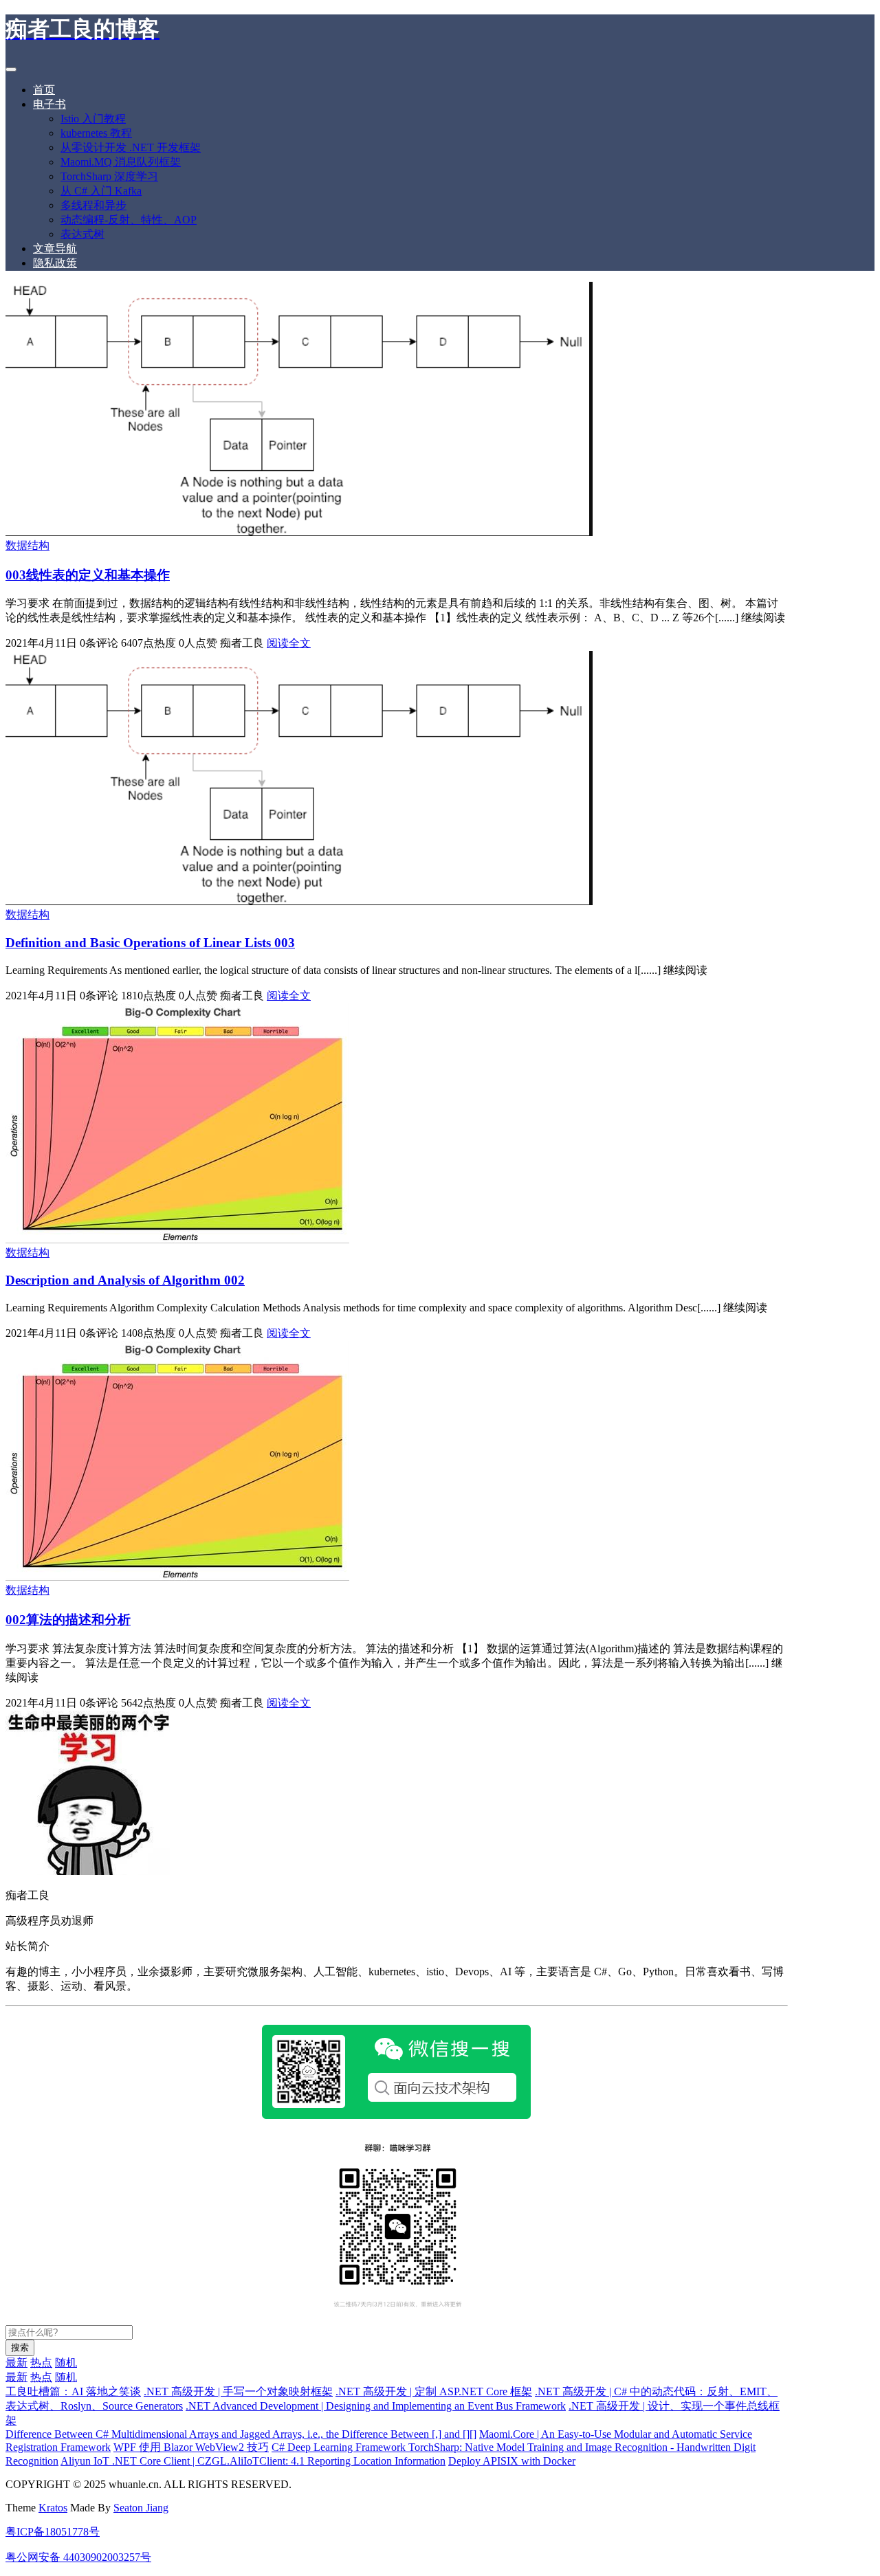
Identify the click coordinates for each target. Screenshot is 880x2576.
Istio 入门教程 (93, 119)
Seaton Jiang (141, 2508)
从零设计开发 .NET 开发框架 (131, 147)
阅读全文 (289, 643)
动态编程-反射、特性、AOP (129, 220)
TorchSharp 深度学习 (109, 176)
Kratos (53, 2508)
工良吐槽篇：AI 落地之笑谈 (73, 2391)
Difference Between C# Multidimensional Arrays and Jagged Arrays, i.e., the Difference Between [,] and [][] (241, 2434)
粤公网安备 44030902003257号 (78, 2557)
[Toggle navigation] (11, 69)
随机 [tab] (66, 2363)
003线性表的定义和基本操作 (88, 575)
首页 (44, 90)
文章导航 (55, 248)
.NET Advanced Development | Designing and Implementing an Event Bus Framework (376, 2406)
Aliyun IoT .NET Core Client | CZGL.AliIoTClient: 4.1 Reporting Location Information (253, 2461)
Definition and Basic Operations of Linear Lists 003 (150, 943)
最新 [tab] (16, 2363)
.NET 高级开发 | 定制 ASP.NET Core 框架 (434, 2391)
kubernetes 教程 (96, 133)
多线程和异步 (93, 205)
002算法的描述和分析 (68, 1620)
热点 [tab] (41, 2363)
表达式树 (82, 234)
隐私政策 (55, 263)
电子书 (49, 104)
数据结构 (27, 545)
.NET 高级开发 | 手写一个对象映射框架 (238, 2391)
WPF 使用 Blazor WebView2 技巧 (191, 2447)
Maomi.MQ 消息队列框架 (121, 162)
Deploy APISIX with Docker (512, 2461)
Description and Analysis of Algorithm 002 (125, 1280)
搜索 (20, 2347)
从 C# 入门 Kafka (101, 191)
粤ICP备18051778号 (53, 2532)
